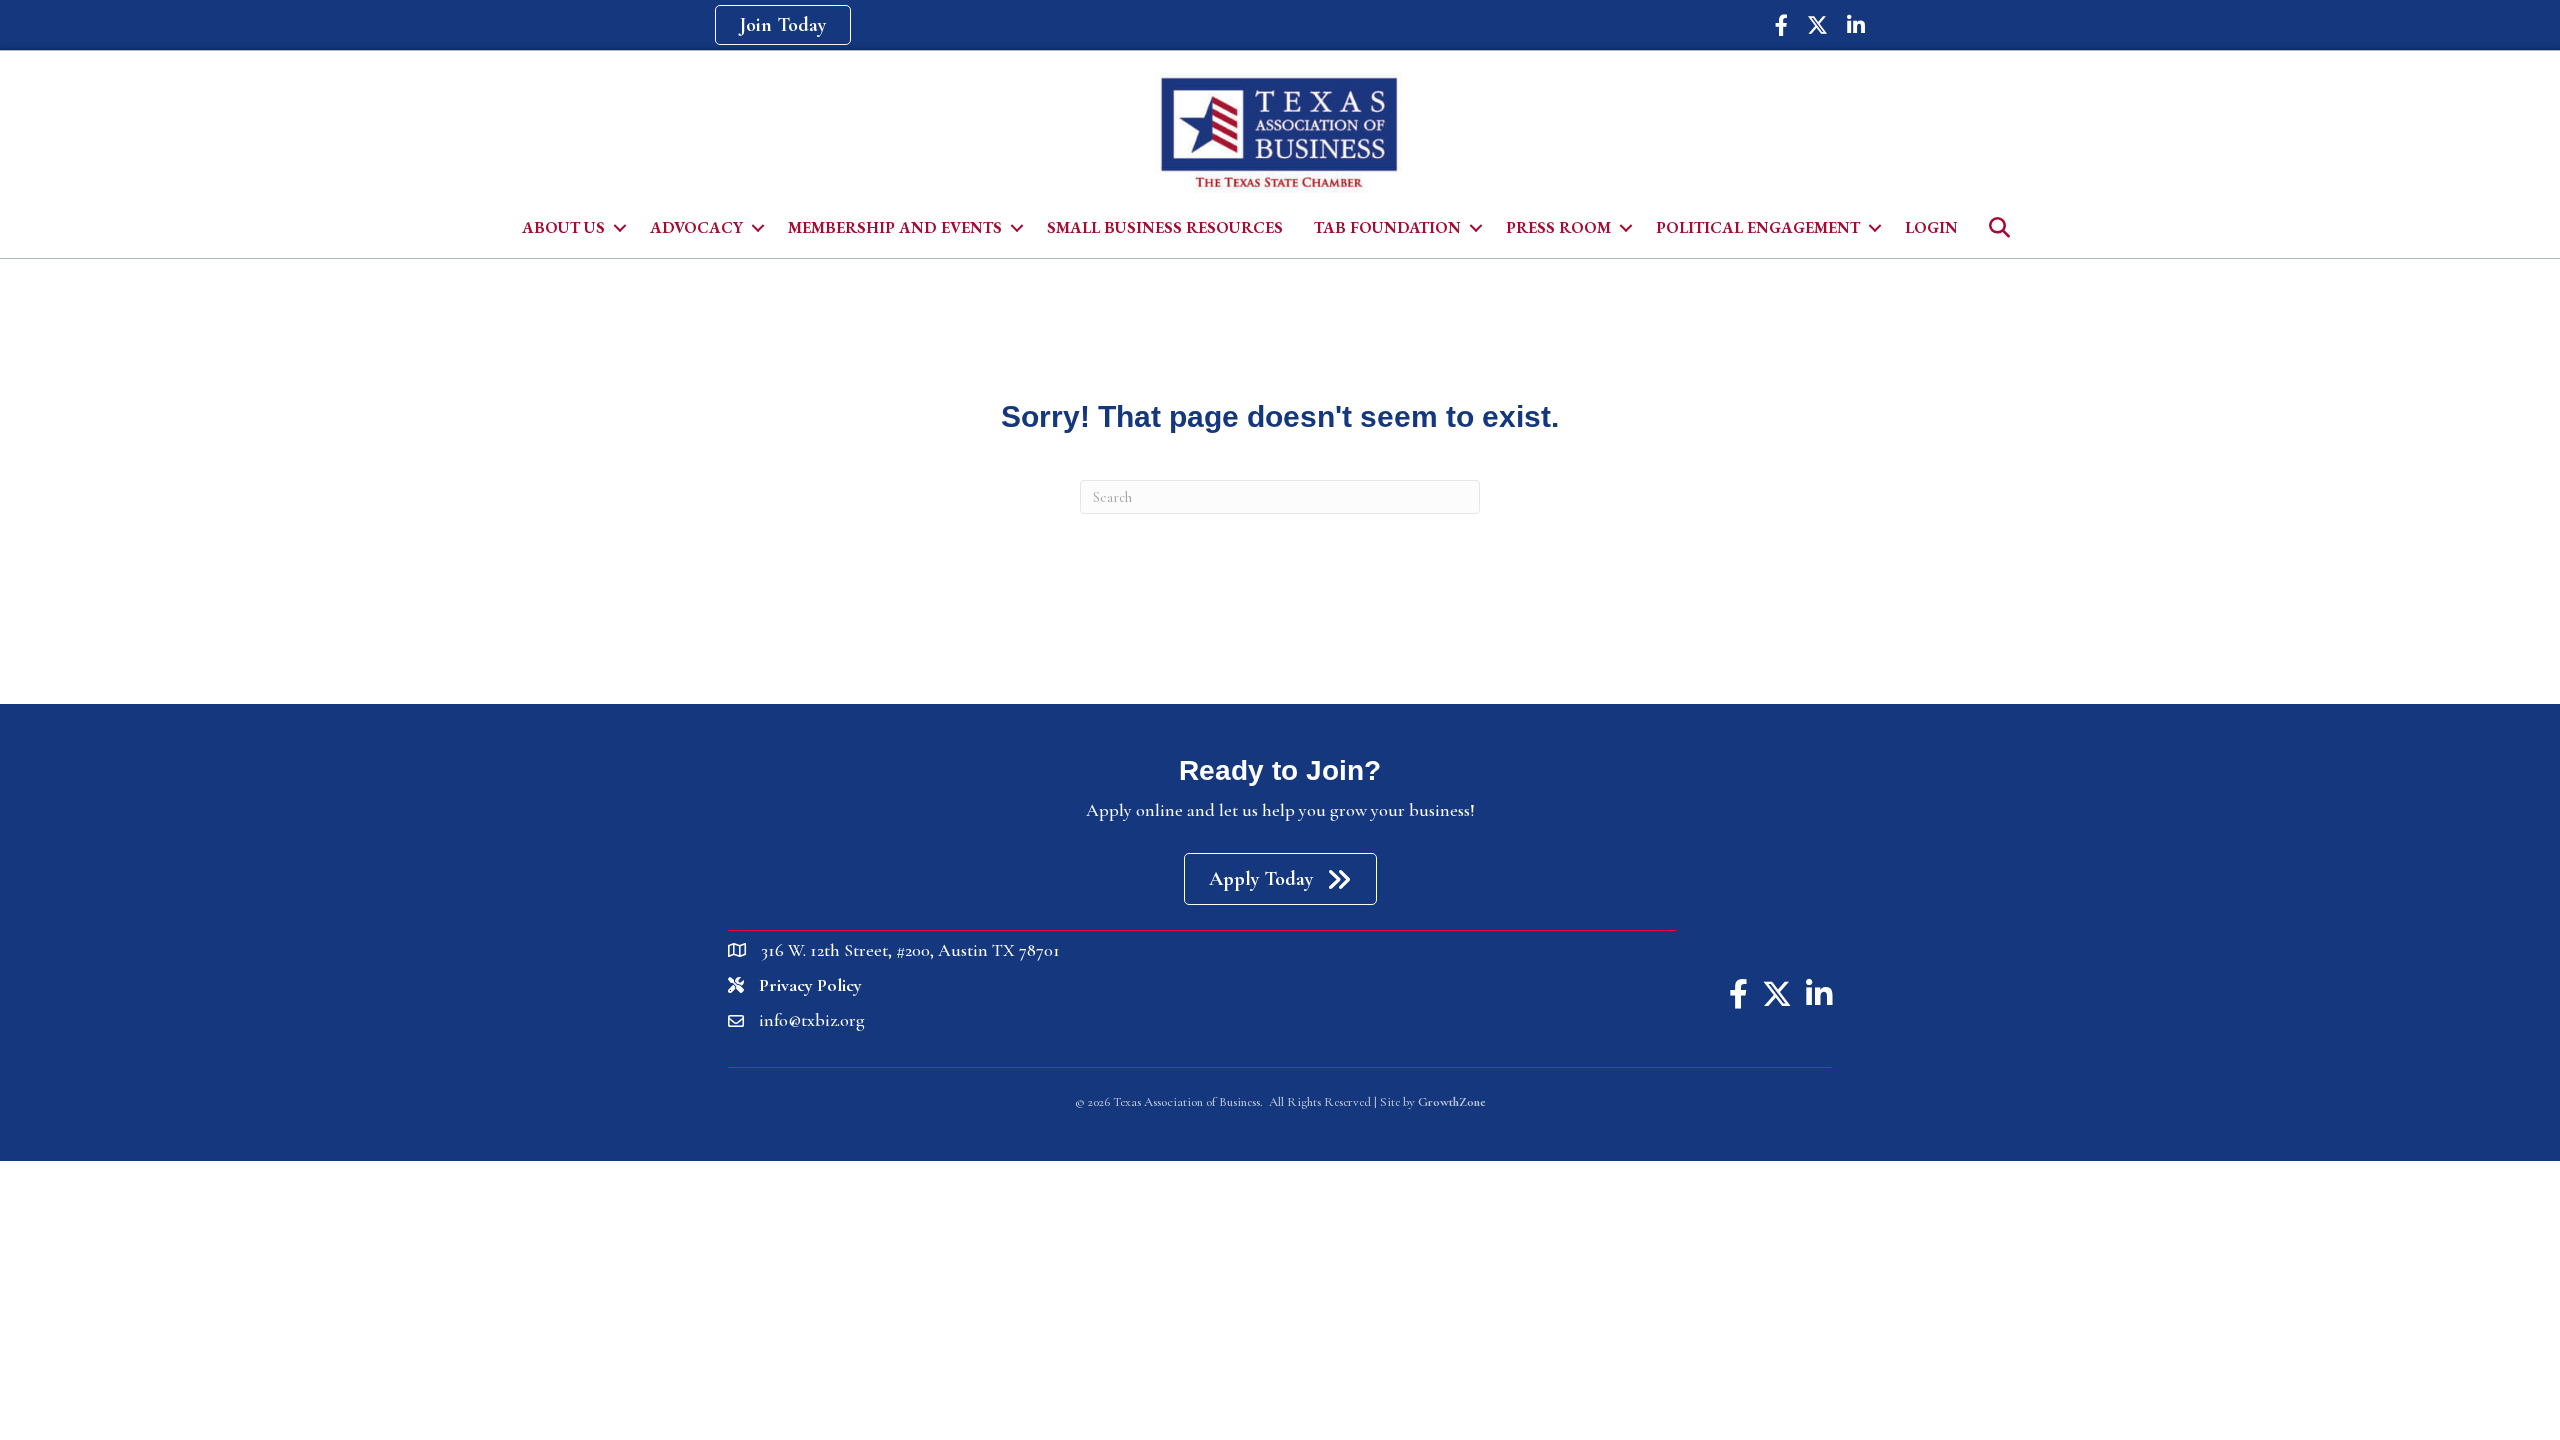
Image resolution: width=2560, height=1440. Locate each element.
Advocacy (696, 227)
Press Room (1558, 227)
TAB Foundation (1387, 227)
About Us (563, 227)
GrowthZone (1452, 1102)
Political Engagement (1758, 227)
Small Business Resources (1165, 227)
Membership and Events (895, 227)
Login (1931, 227)
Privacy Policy (810, 985)
